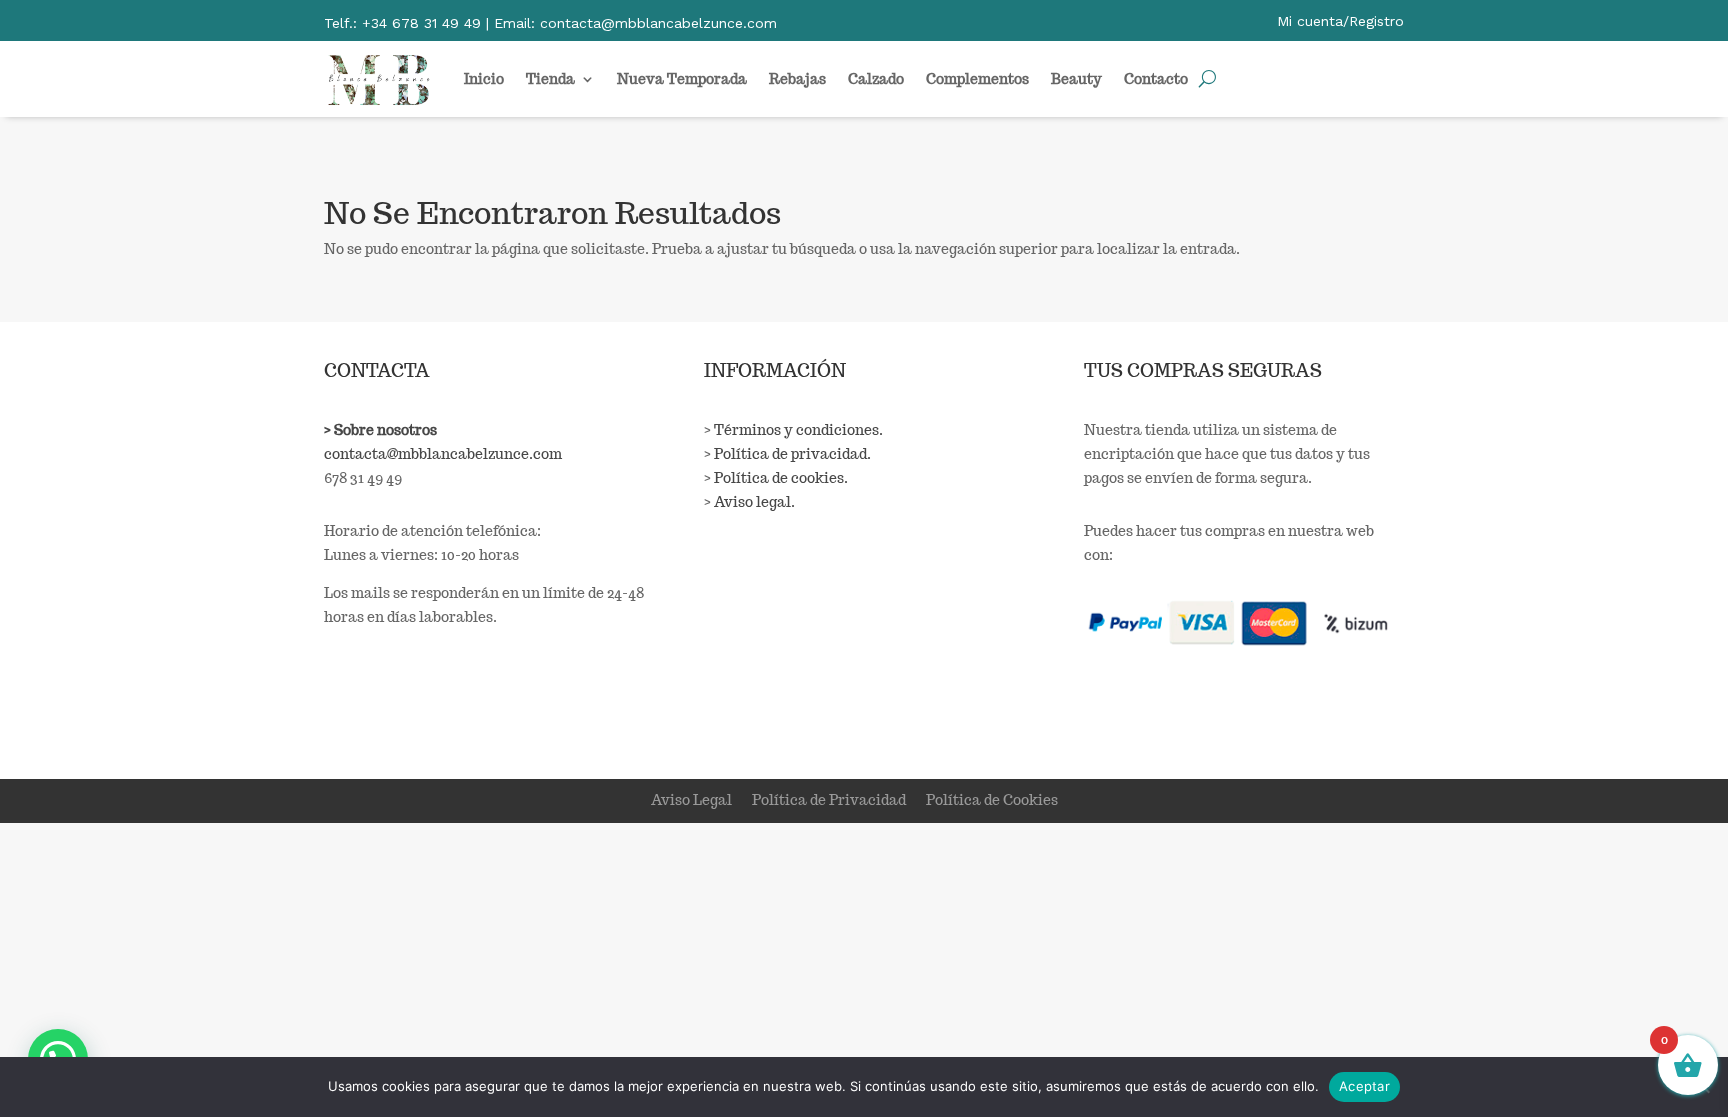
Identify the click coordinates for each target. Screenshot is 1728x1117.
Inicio (484, 79)
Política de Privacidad (829, 800)
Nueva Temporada (682, 79)
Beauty (1076, 79)
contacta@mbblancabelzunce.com (443, 454)
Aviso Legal (691, 800)
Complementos (977, 79)
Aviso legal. (754, 502)
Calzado (876, 79)
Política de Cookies (992, 800)
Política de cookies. (781, 478)
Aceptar (1364, 1086)
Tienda (550, 79)
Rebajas (797, 79)
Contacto (1156, 79)
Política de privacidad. (792, 454)
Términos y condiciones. (798, 430)
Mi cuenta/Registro (1340, 21)
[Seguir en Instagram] (382, 713)
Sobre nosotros (385, 430)
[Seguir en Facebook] (340, 713)
